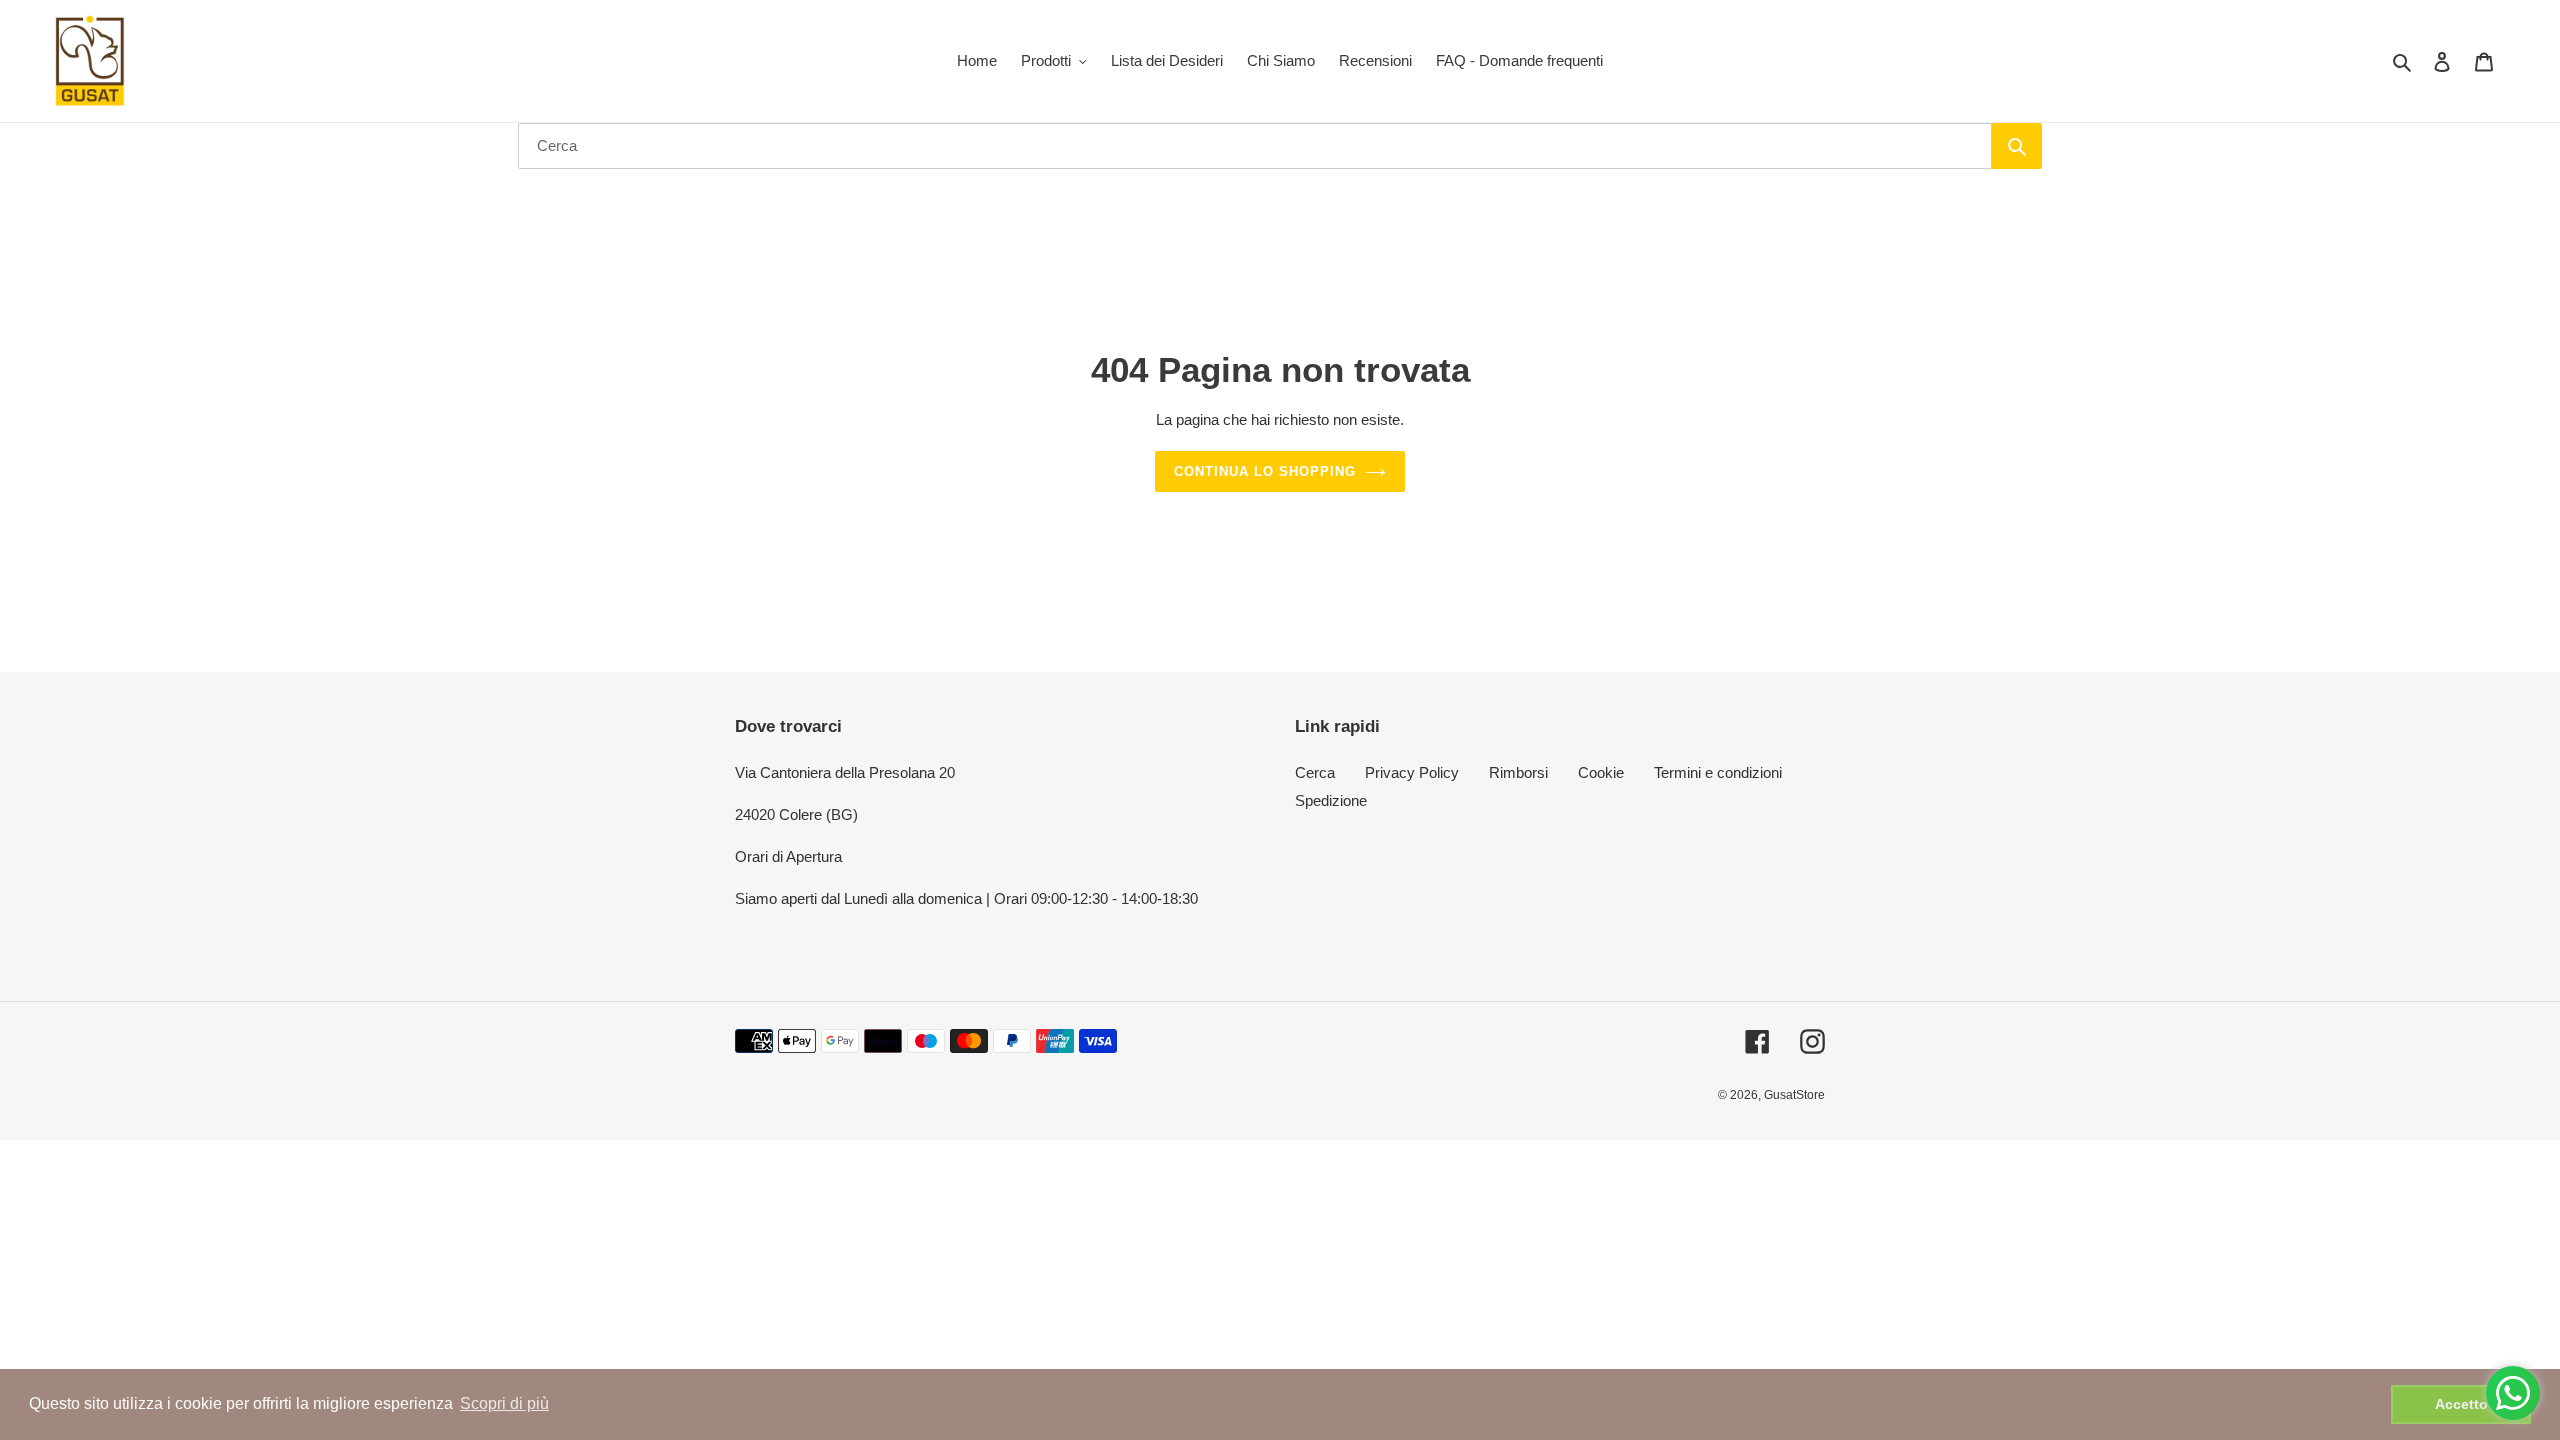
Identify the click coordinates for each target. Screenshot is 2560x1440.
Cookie (1601, 772)
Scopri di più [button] (504, 1403)
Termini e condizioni (1718, 772)
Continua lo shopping (1265, 471)
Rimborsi (1518, 772)
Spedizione (1331, 800)
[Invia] (2017, 146)
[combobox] (1255, 146)
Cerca (1315, 772)
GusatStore (1794, 1095)
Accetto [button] (2461, 1404)
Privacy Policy (1412, 772)
